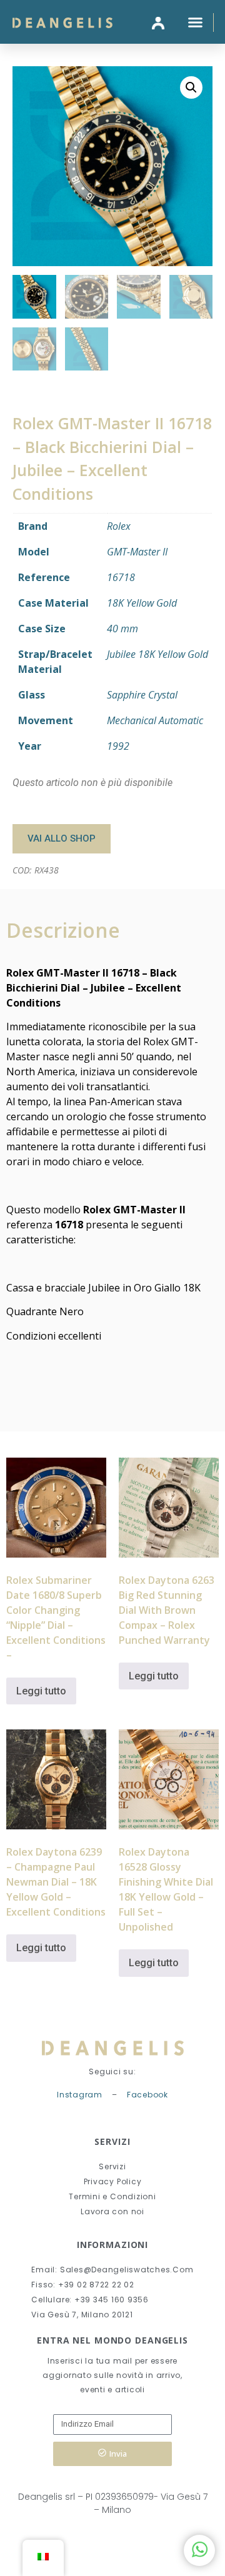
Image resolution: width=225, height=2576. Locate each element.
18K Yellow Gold (142, 603)
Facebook (147, 2095)
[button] (195, 22)
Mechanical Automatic (155, 720)
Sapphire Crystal (142, 695)
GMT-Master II (137, 552)
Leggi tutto (41, 1691)
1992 (118, 746)
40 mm (122, 629)
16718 (121, 577)
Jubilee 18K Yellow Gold (157, 654)
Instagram (80, 2095)
